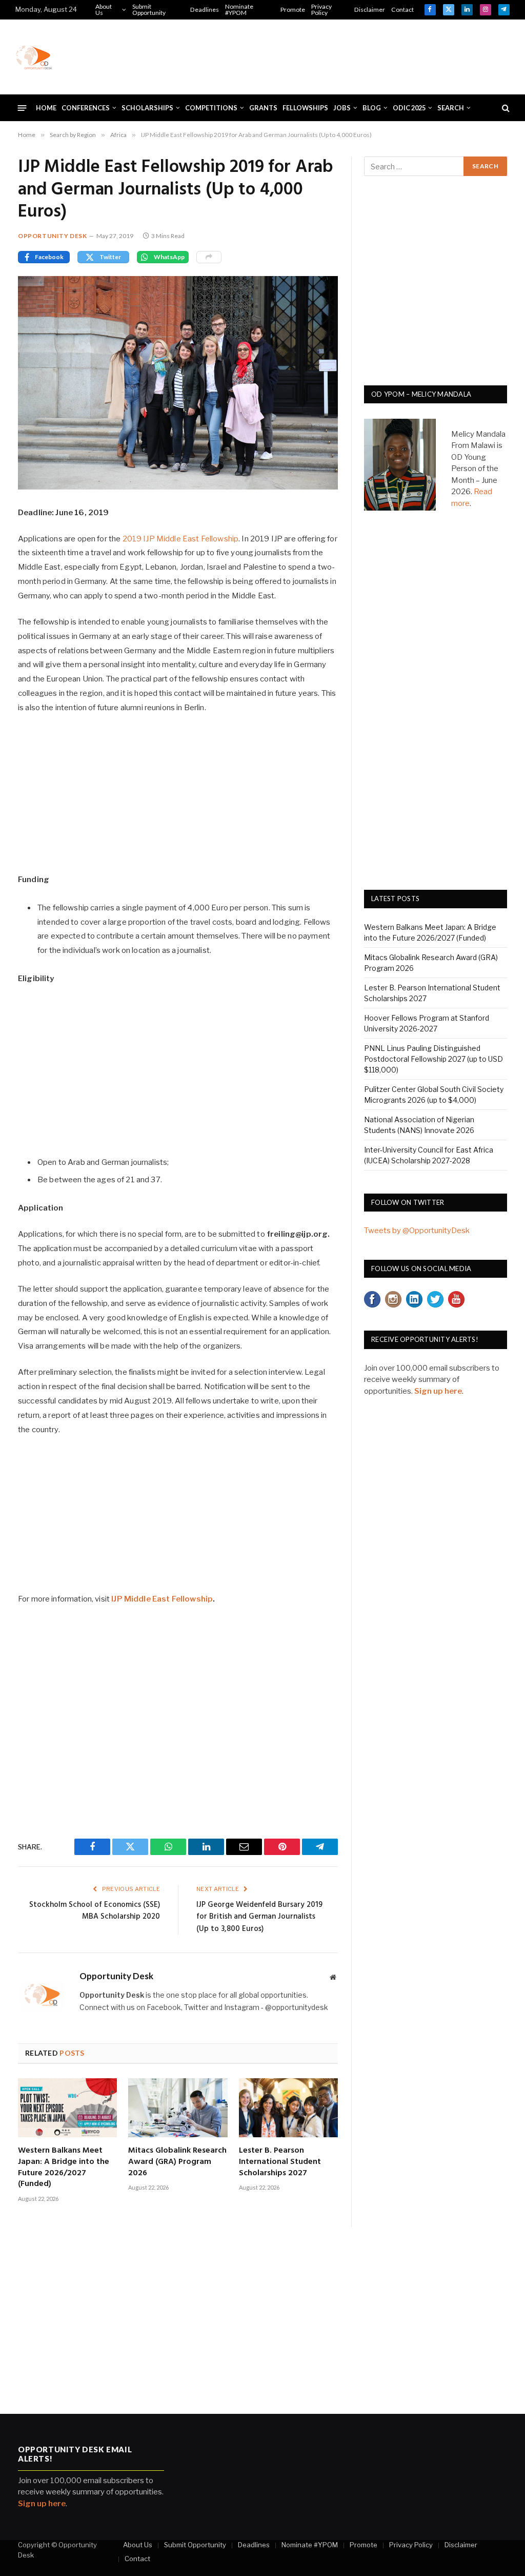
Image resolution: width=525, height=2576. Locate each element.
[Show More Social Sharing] (209, 257)
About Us (104, 9)
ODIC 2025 (409, 108)
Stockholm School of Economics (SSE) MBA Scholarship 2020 (95, 1911)
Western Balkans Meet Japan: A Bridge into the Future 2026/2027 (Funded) (64, 2168)
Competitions (211, 108)
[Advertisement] (323, 55)
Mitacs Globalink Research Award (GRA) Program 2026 (177, 2162)
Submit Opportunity (149, 9)
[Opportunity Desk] (34, 57)
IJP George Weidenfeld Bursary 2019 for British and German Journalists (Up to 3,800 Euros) (259, 1917)
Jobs (342, 108)
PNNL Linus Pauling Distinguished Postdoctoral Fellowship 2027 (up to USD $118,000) (433, 1059)
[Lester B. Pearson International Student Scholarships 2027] (288, 2108)
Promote (293, 9)
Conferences (86, 108)
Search (451, 108)
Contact (402, 9)
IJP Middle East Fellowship (162, 1599)
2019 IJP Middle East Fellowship (181, 539)
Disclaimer (370, 9)
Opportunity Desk (53, 236)
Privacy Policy (321, 9)
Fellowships (305, 108)
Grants (263, 108)
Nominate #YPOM (239, 9)
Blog (372, 108)
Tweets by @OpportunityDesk (417, 1231)
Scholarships (147, 108)
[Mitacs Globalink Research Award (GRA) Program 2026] (178, 2108)
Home (46, 108)
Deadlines (205, 9)
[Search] (505, 108)
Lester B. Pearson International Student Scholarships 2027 (280, 2162)
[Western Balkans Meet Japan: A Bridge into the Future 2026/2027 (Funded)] (67, 2108)
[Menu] (22, 108)
